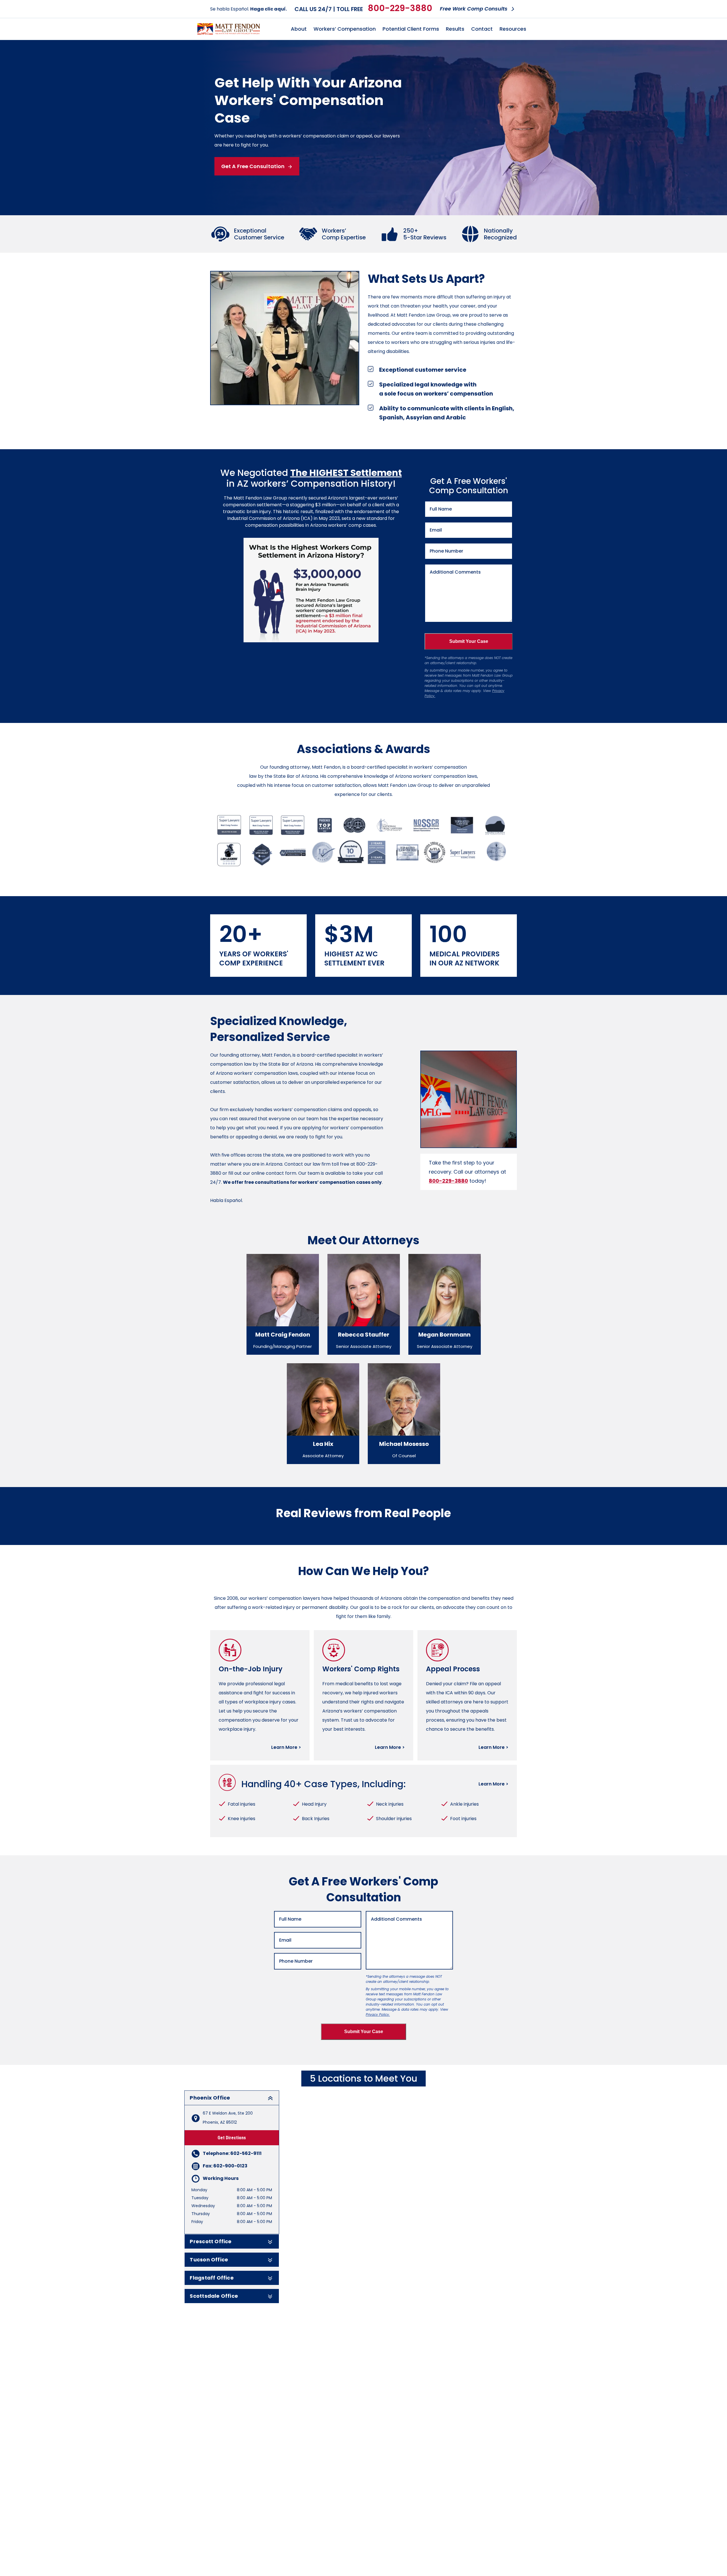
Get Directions (232, 2138)
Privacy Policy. (378, 2014)
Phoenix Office (210, 2098)
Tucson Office (209, 2260)
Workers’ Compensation (345, 29)
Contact (482, 29)
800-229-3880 (400, 8)
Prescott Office (211, 2242)
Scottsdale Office (214, 2296)
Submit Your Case (469, 641)
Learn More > (286, 1747)
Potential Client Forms (411, 29)
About (299, 29)
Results (455, 29)
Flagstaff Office (212, 2278)
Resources (513, 29)
